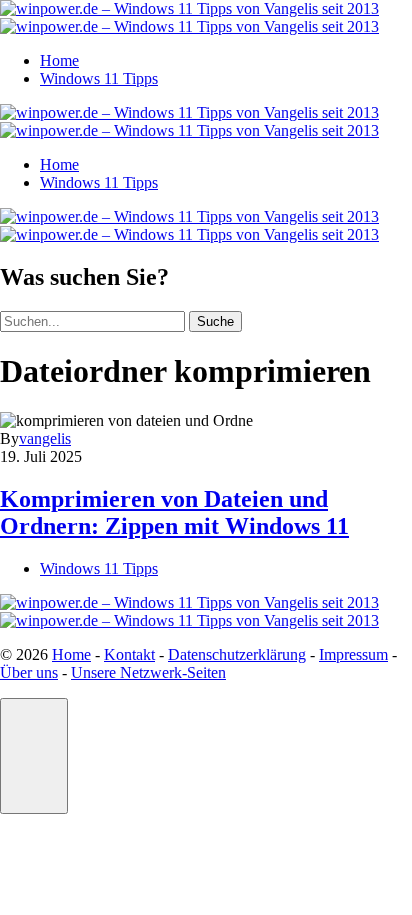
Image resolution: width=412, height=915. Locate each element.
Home (59, 60)
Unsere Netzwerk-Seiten (148, 672)
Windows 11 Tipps (99, 78)
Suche (215, 321)
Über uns (29, 672)
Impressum (353, 654)
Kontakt (129, 654)
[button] (34, 756)
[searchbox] (92, 321)
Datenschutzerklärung (237, 654)
